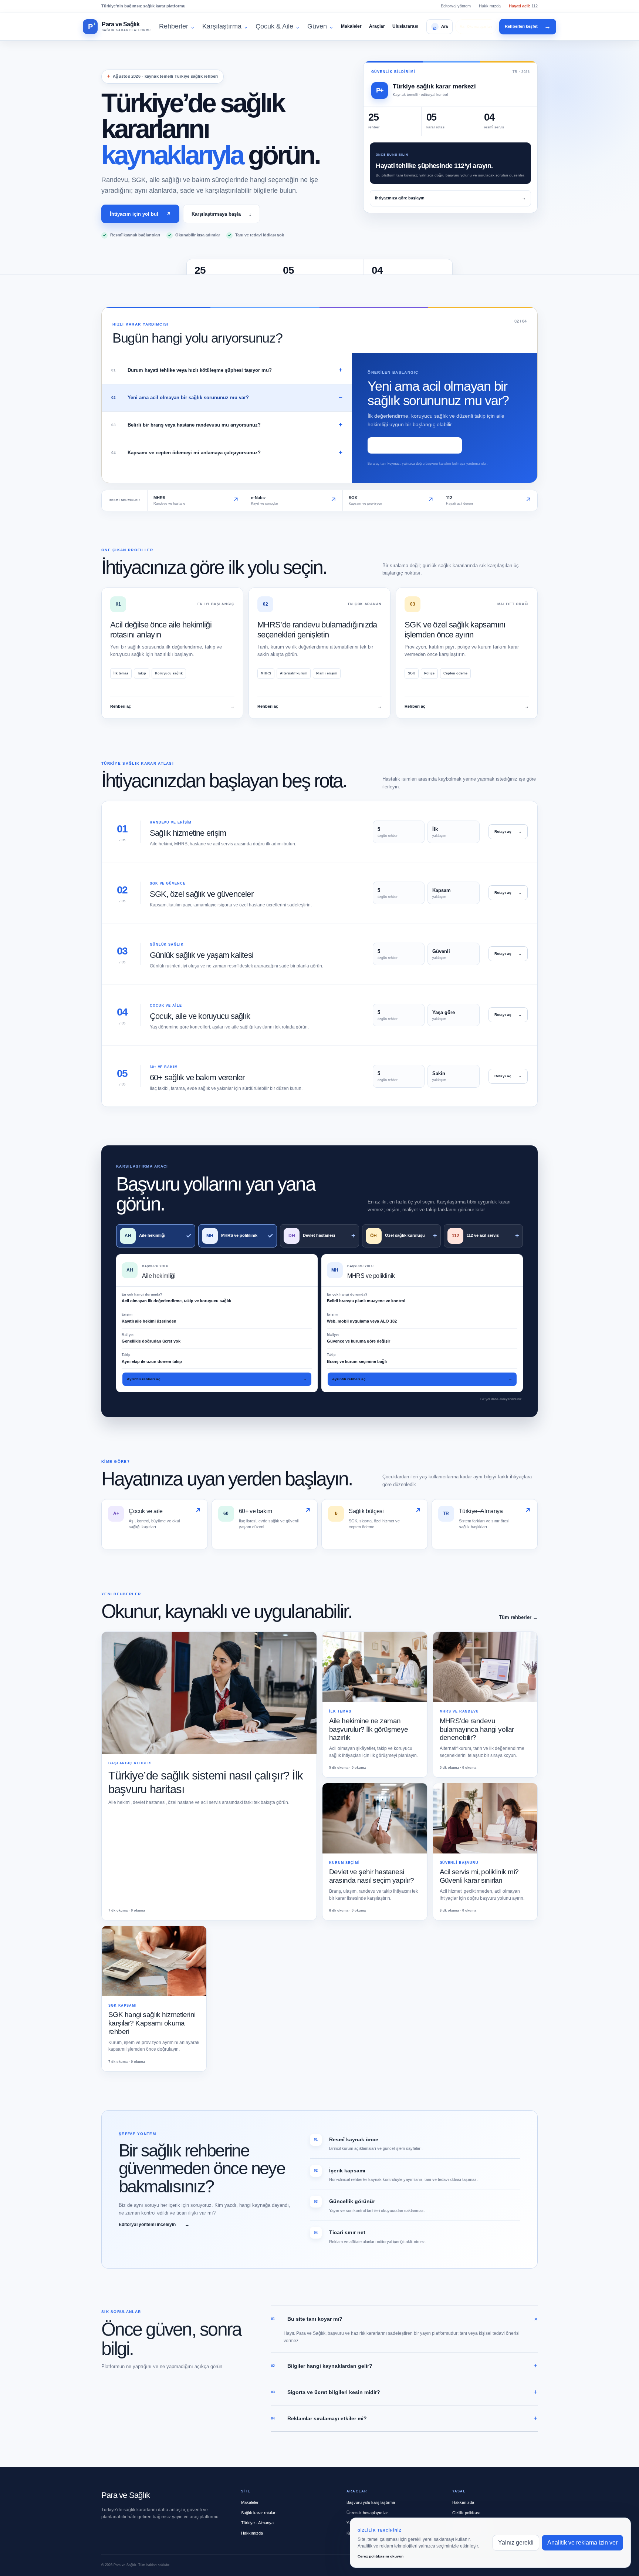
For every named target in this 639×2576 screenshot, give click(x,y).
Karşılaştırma (225, 26)
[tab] (227, 371)
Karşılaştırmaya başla (222, 214)
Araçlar (377, 26)
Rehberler (177, 26)
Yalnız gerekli (516, 2543)
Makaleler (351, 26)
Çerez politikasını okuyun (381, 2556)
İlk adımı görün (415, 445)
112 (523, 6)
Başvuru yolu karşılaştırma (371, 2502)
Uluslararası (405, 26)
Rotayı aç (508, 831)
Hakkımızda (490, 6)
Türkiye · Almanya (257, 2523)
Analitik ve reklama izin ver (582, 2543)
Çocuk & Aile (278, 26)
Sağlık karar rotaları (259, 2513)
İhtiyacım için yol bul (140, 214)
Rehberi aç (172, 706)
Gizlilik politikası (466, 2513)
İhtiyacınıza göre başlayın (450, 198)
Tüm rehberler (518, 1617)
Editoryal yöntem (456, 6)
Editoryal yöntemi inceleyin (154, 2225)
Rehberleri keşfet (528, 26)
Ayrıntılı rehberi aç (217, 1379)
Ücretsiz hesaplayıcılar (367, 2513)
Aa (476, 26)
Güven (320, 26)
